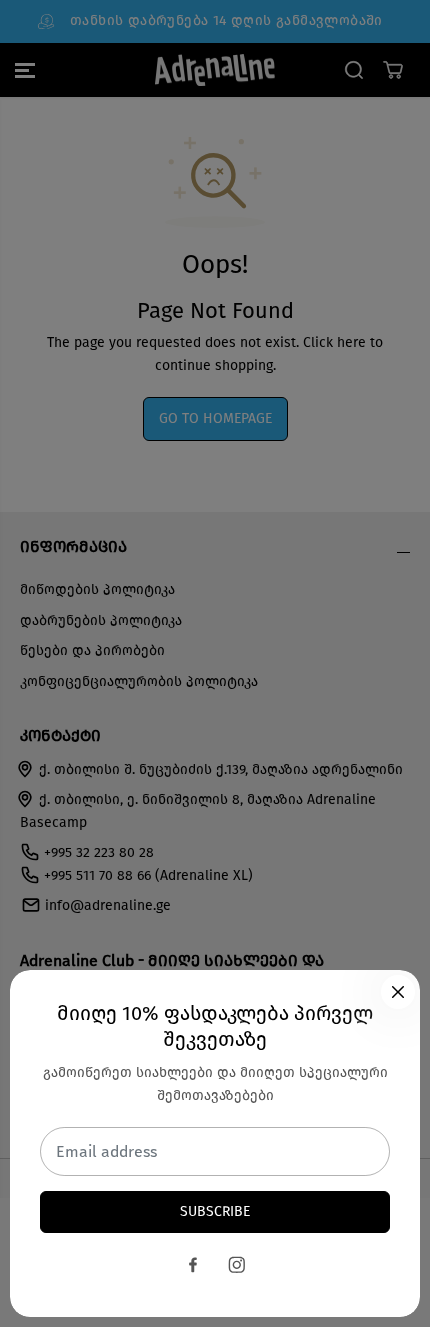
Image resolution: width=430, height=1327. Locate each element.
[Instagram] (237, 1265)
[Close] (398, 992)
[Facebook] (193, 1265)
